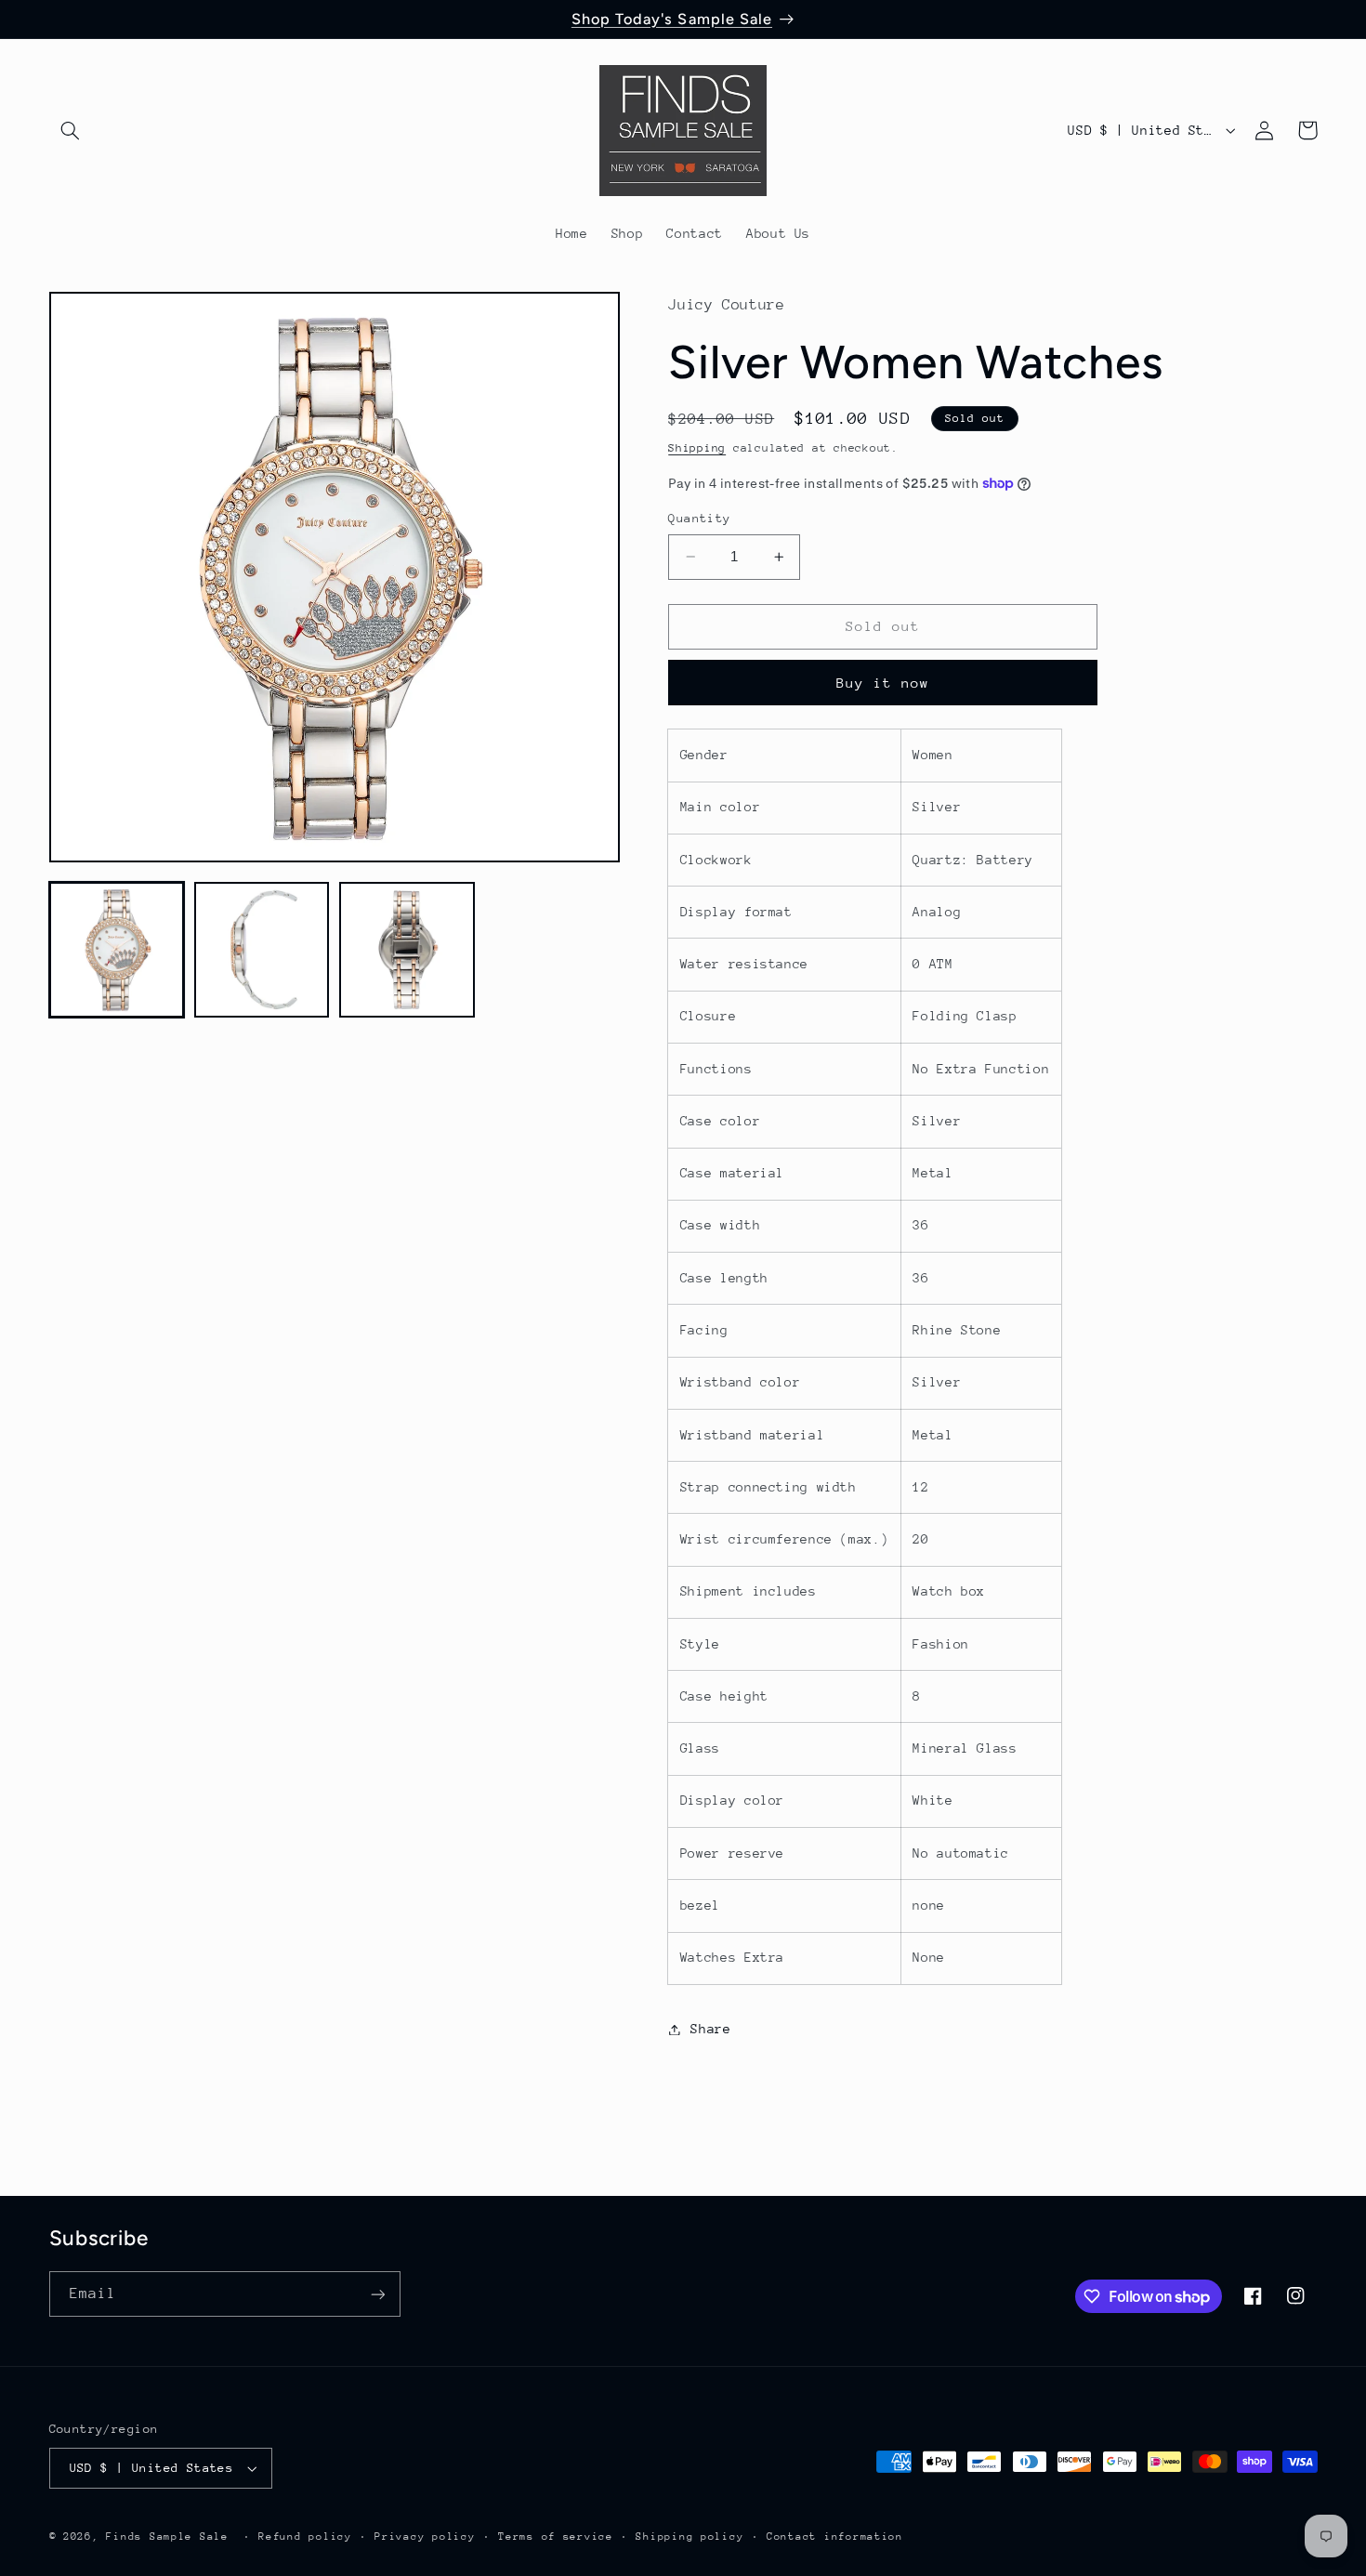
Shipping (697, 448)
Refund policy (305, 2537)
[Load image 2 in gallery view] (262, 950)
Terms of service (556, 2537)
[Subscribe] (377, 2294)
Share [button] (710, 2029)
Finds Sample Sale (167, 2537)
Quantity (699, 518)
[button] (71, 130)
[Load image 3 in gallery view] (407, 950)
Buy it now (883, 683)
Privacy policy (425, 2537)
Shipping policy (690, 2537)
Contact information (835, 2537)
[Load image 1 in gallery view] (117, 950)
